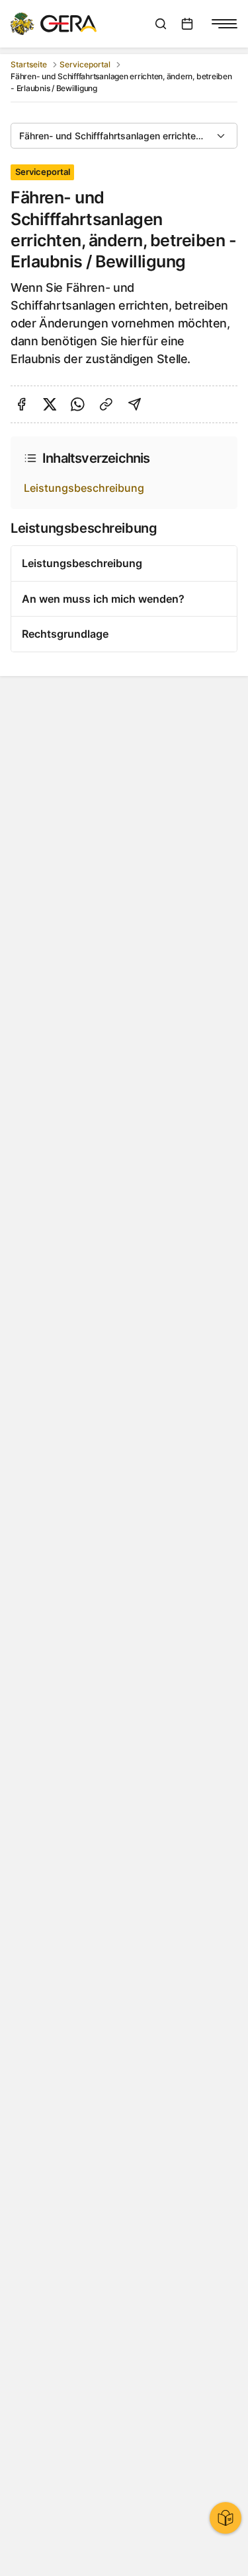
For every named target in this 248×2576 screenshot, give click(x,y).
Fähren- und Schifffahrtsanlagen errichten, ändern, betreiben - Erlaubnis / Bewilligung (128, 136)
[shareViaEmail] (135, 404)
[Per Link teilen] (106, 404)
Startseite (29, 64)
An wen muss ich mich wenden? (103, 599)
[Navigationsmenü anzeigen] (224, 24)
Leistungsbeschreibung (84, 488)
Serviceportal (85, 64)
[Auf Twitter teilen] (50, 404)
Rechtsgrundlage (65, 634)
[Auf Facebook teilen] (21, 404)
